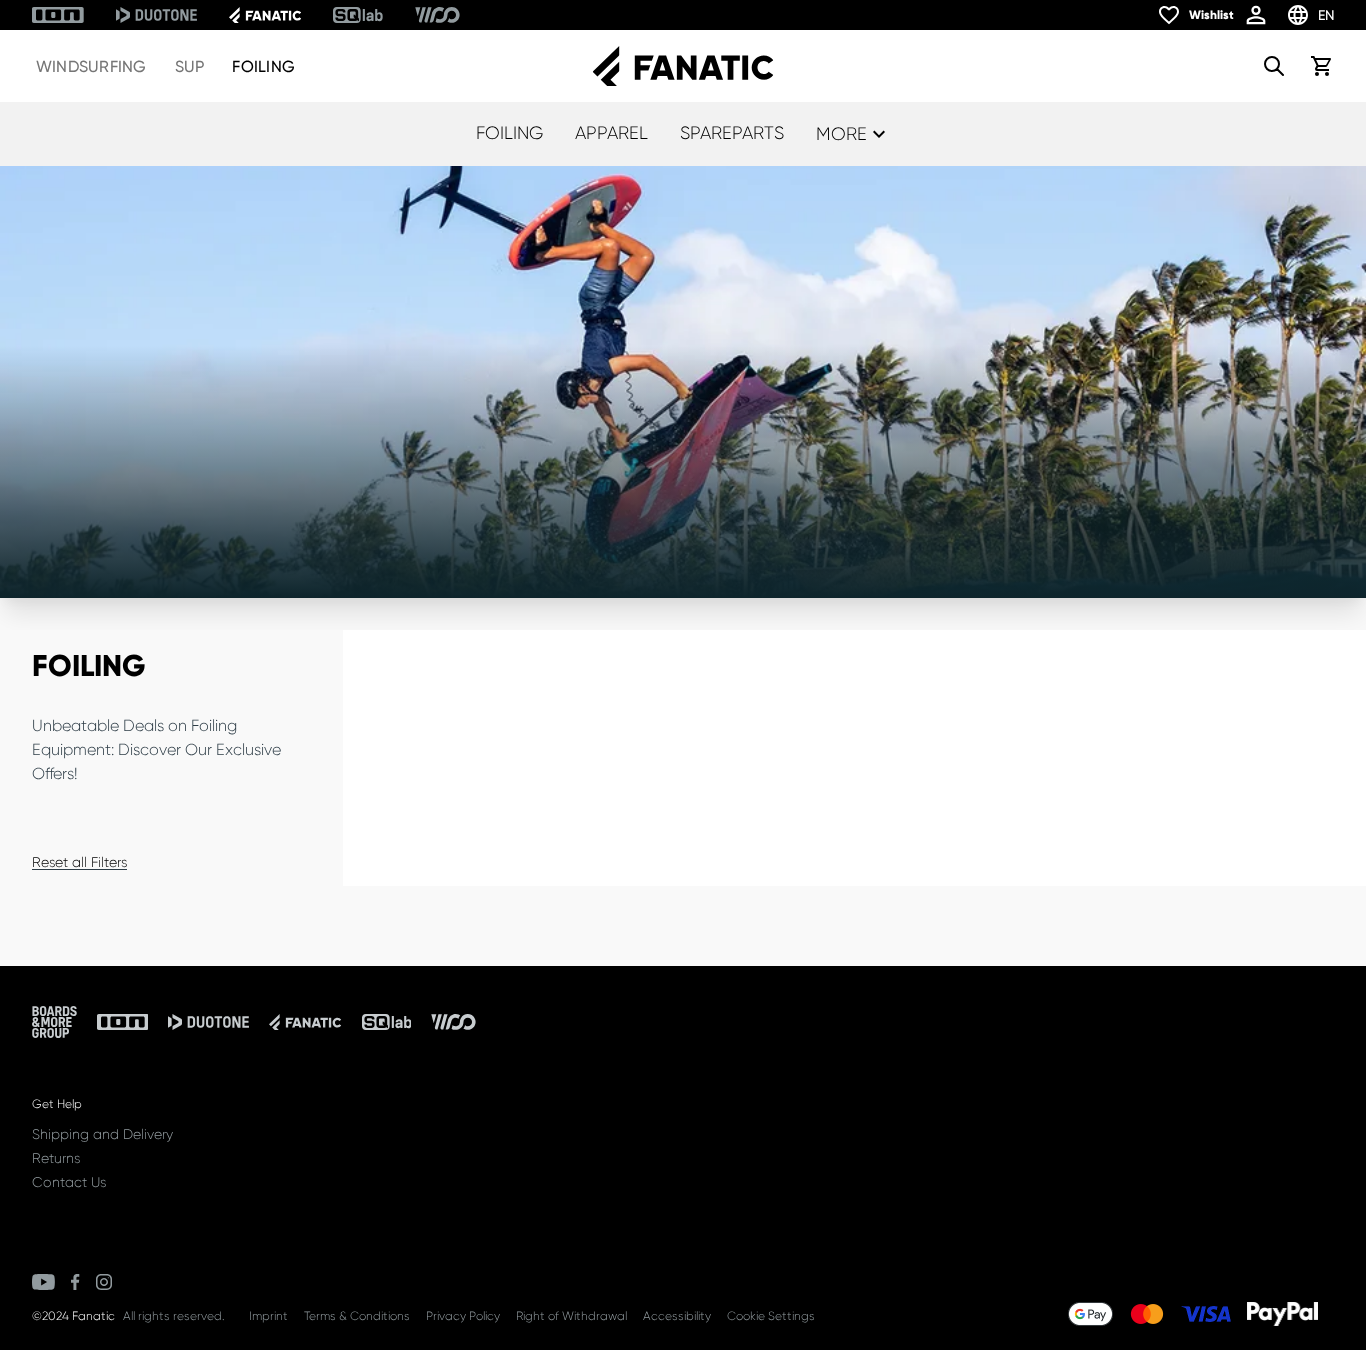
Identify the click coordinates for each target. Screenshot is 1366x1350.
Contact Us (69, 1182)
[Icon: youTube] (43, 1282)
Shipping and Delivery (102, 1134)
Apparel (611, 133)
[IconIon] (58, 15)
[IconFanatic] (265, 15)
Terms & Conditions (357, 1316)
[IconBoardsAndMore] (54, 1022)
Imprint (268, 1316)
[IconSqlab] (358, 15)
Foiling (263, 66)
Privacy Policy (463, 1316)
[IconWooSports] (437, 15)
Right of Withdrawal (571, 1316)
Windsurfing (91, 66)
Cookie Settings (771, 1316)
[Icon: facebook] (75, 1282)
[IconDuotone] (156, 15)
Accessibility (677, 1316)
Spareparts (732, 133)
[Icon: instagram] (104, 1282)
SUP (190, 66)
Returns (56, 1158)
